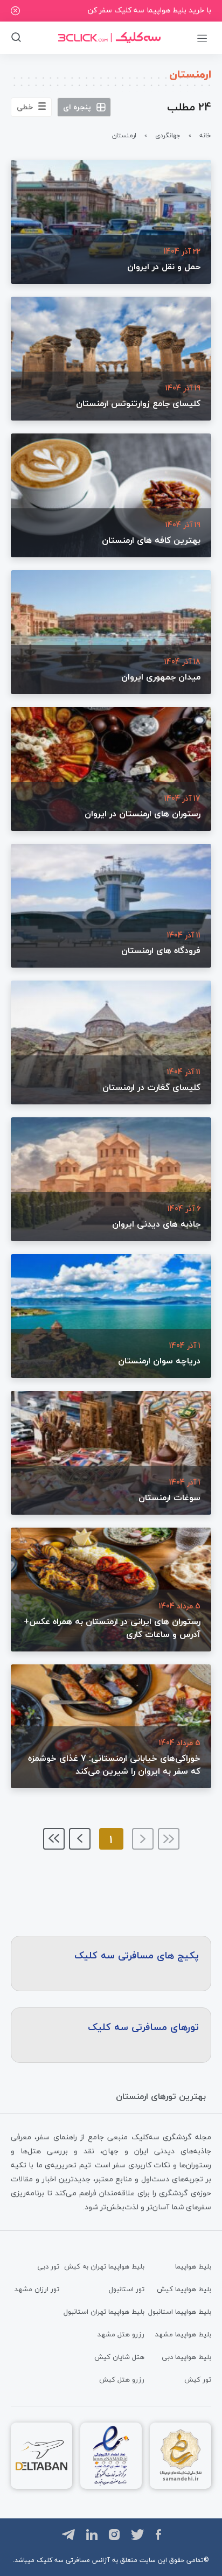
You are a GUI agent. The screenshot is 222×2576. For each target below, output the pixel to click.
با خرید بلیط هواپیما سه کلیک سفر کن (150, 10)
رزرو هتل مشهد (121, 2334)
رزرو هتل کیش (122, 2379)
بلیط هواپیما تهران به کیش (104, 2266)
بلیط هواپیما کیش (184, 2289)
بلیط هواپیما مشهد (183, 2334)
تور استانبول (127, 2289)
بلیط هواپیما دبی (186, 2357)
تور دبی (48, 2266)
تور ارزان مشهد (37, 2289)
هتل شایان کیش (119, 2357)
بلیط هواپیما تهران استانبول (104, 2312)
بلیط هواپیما (193, 2266)
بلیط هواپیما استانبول (180, 2312)
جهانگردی (168, 135)
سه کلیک (50, 2560)
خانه (205, 135)
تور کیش (198, 2379)
